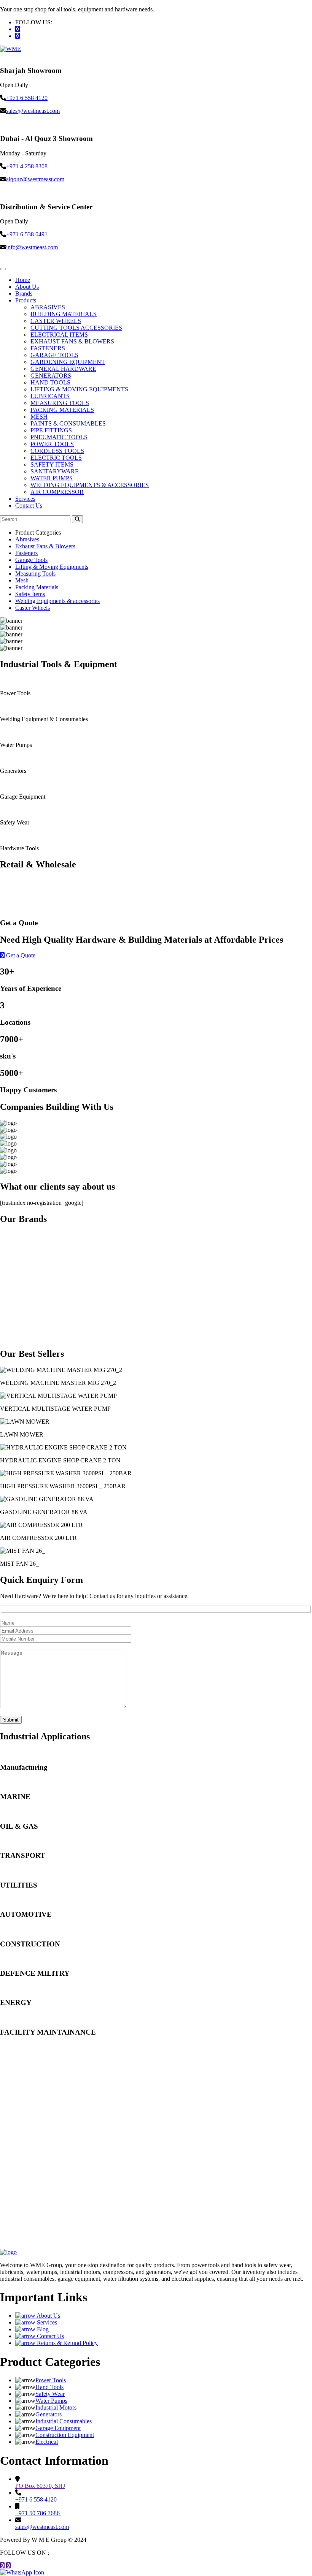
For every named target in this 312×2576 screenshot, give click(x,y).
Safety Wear (50, 2394)
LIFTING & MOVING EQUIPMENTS (79, 389)
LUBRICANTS (50, 396)
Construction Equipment (65, 2435)
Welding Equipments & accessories (57, 601)
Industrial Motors (56, 2407)
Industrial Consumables (64, 2421)
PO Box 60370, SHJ (40, 2486)
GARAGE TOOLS (54, 355)
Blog (42, 2329)
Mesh (22, 580)
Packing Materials (37, 587)
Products (26, 300)
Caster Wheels (33, 608)
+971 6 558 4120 (27, 98)
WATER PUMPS (52, 478)
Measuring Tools (35, 574)
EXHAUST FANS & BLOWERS (72, 341)
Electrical (47, 2442)
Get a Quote (20, 955)
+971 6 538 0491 (27, 234)
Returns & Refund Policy (67, 2343)
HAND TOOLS (50, 382)
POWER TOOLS (52, 444)
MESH (39, 417)
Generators (49, 2414)
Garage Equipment (58, 2428)
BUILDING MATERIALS (64, 314)
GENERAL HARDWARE (63, 369)
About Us (27, 287)
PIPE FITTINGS (51, 430)
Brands (24, 294)
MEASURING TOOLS (60, 403)
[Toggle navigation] (3, 269)
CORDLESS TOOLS (57, 451)
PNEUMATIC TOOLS (59, 437)
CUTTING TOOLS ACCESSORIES (76, 328)
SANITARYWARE (55, 471)
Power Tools (51, 2380)
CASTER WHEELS (56, 321)
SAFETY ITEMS (52, 464)
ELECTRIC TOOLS (56, 458)
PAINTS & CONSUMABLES (68, 423)
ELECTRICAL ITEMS (59, 335)
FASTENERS (48, 348)
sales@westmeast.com (33, 111)
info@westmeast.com (32, 247)
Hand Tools (49, 2387)
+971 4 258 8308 (27, 166)
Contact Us (29, 506)
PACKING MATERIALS (62, 410)
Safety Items (30, 594)
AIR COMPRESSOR (57, 492)
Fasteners (26, 553)
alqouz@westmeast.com (35, 179)
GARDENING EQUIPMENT (68, 362)
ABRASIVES (48, 307)
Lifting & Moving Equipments (52, 567)
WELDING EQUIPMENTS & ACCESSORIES (90, 485)
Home (23, 280)
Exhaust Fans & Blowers (45, 546)
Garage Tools (31, 560)
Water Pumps (51, 2401)
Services (25, 499)
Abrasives (27, 539)
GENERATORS (51, 376)
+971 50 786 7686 (38, 2513)
